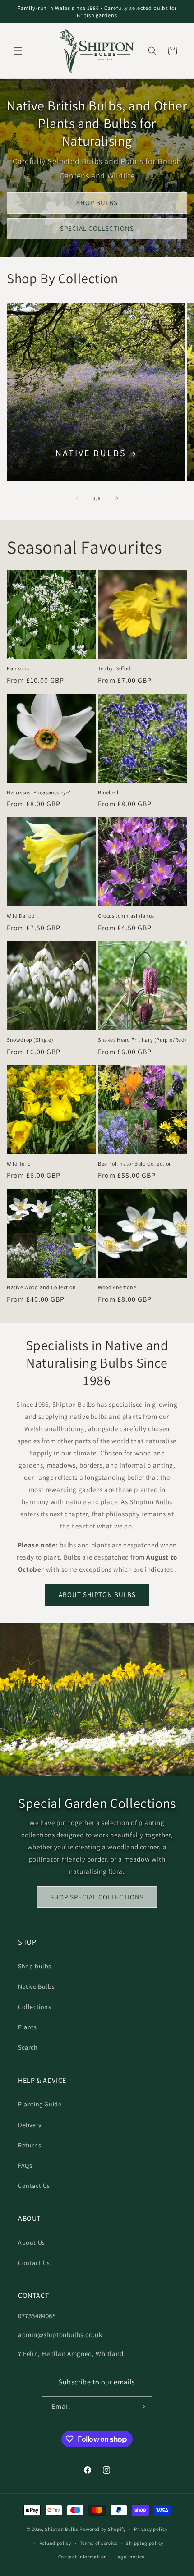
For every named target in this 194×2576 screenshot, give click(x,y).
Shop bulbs (35, 1966)
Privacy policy (151, 2529)
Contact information (83, 2557)
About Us (32, 2242)
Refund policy (55, 2543)
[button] (18, 51)
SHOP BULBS (97, 203)
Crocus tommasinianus (126, 916)
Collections (35, 2007)
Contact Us (34, 2186)
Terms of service (99, 2543)
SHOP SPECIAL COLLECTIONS (97, 1897)
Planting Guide (40, 2104)
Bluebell (108, 792)
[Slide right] (117, 498)
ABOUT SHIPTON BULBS (97, 1595)
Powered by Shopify (103, 2529)
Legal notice (130, 2557)
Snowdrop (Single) (30, 1040)
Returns (30, 2145)
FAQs (25, 2165)
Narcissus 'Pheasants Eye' (39, 792)
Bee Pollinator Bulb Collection (135, 1164)
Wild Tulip (19, 1164)
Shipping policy (145, 2543)
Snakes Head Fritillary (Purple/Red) (142, 1040)
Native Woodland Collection (42, 1287)
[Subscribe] (142, 2407)
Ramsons (18, 668)
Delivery (30, 2125)
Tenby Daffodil (116, 668)
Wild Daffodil (23, 916)
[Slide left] (77, 498)
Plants (28, 2027)
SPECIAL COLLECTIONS (97, 229)
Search (28, 2047)
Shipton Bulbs (61, 2529)
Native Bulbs (91, 453)
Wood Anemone (117, 1287)
